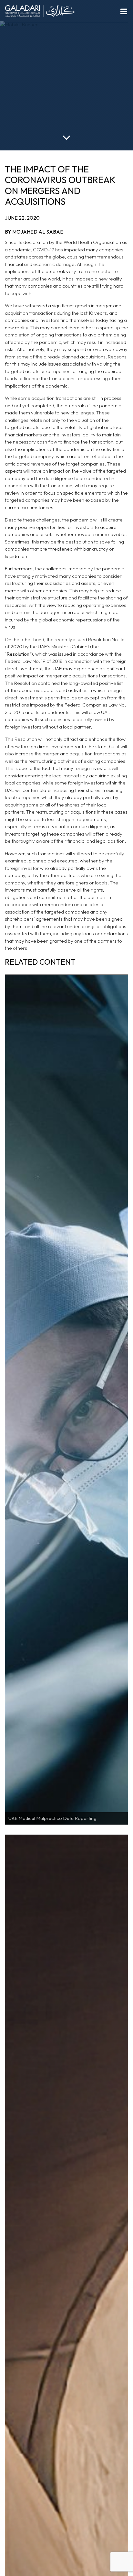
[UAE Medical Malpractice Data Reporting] (66, 1399)
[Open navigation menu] (124, 11)
